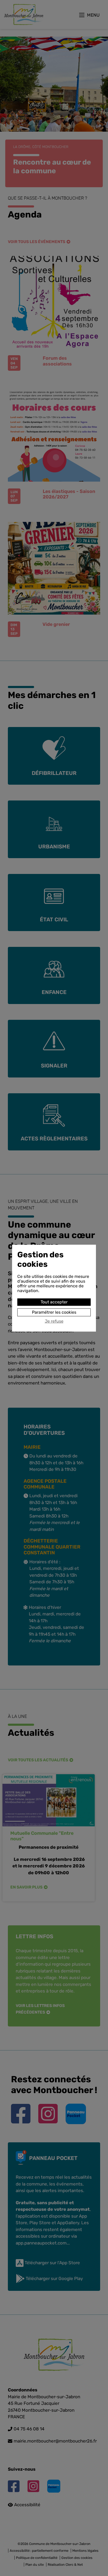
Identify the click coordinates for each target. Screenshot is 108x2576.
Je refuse (54, 1321)
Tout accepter (54, 1302)
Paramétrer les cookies (54, 1312)
